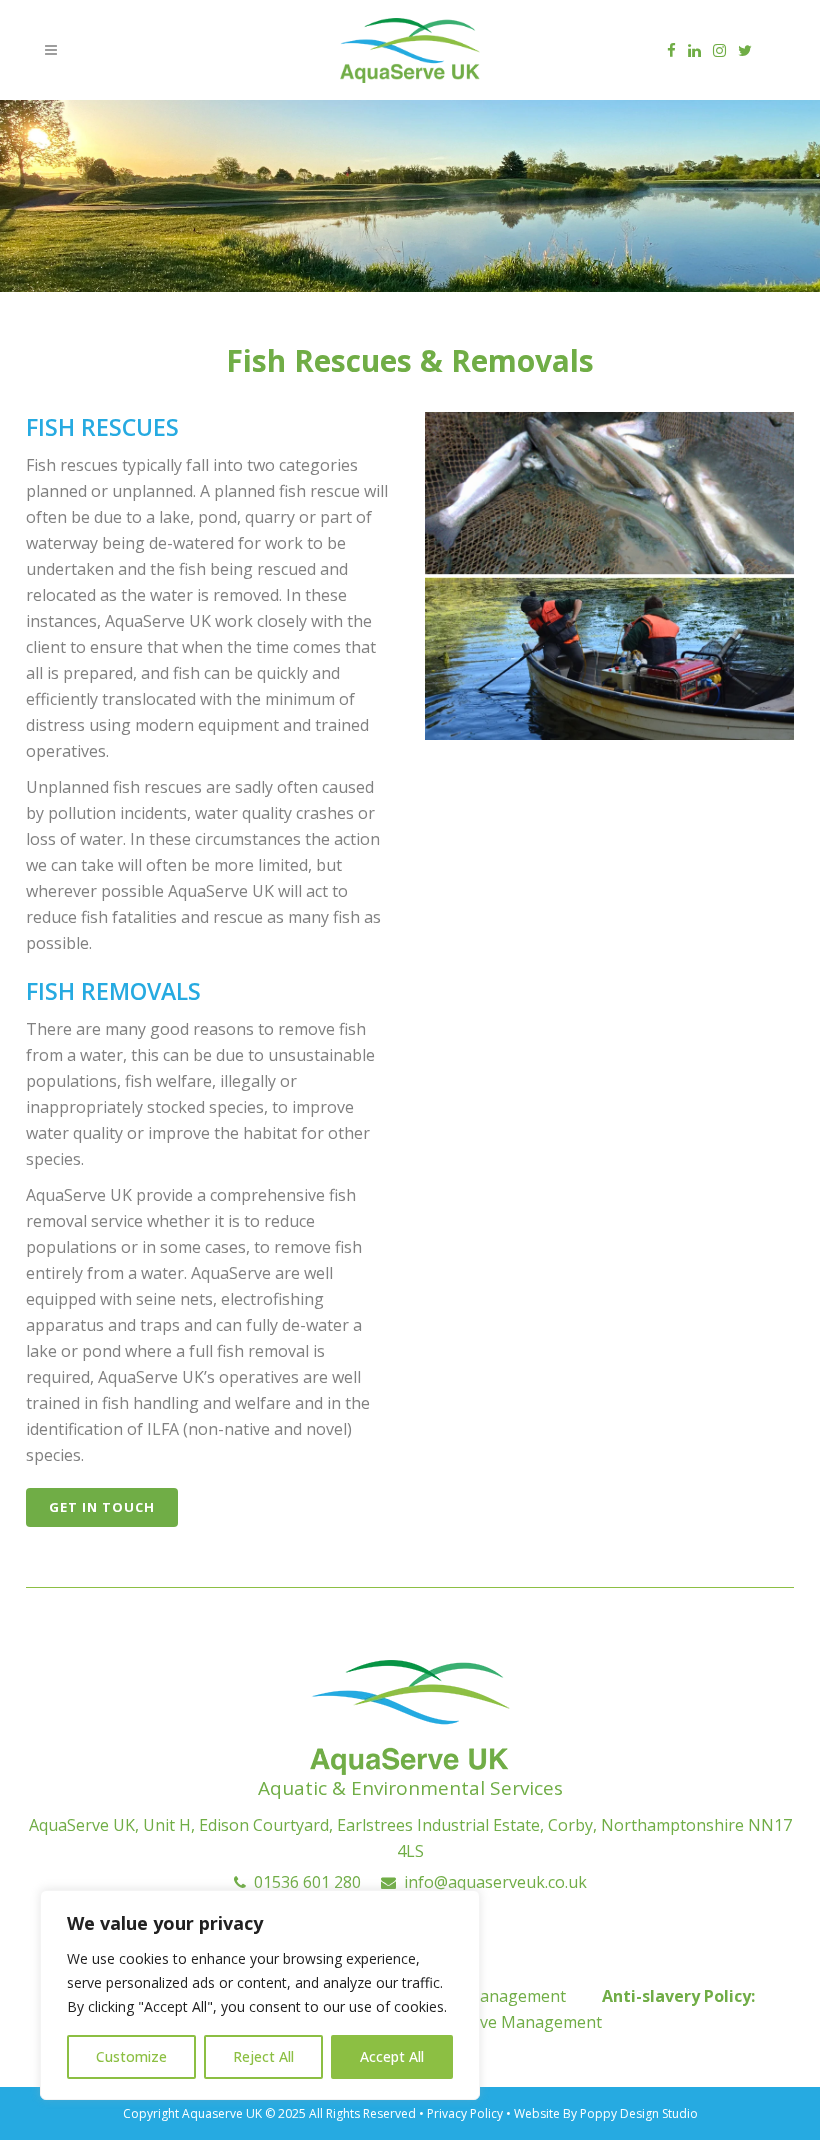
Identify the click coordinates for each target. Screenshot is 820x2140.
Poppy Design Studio (639, 2113)
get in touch (102, 1507)
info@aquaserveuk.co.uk (491, 1882)
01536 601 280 (303, 1882)
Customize (131, 2056)
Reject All (263, 2056)
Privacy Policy (466, 2113)
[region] (260, 1995)
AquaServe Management (509, 2022)
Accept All (392, 2056)
